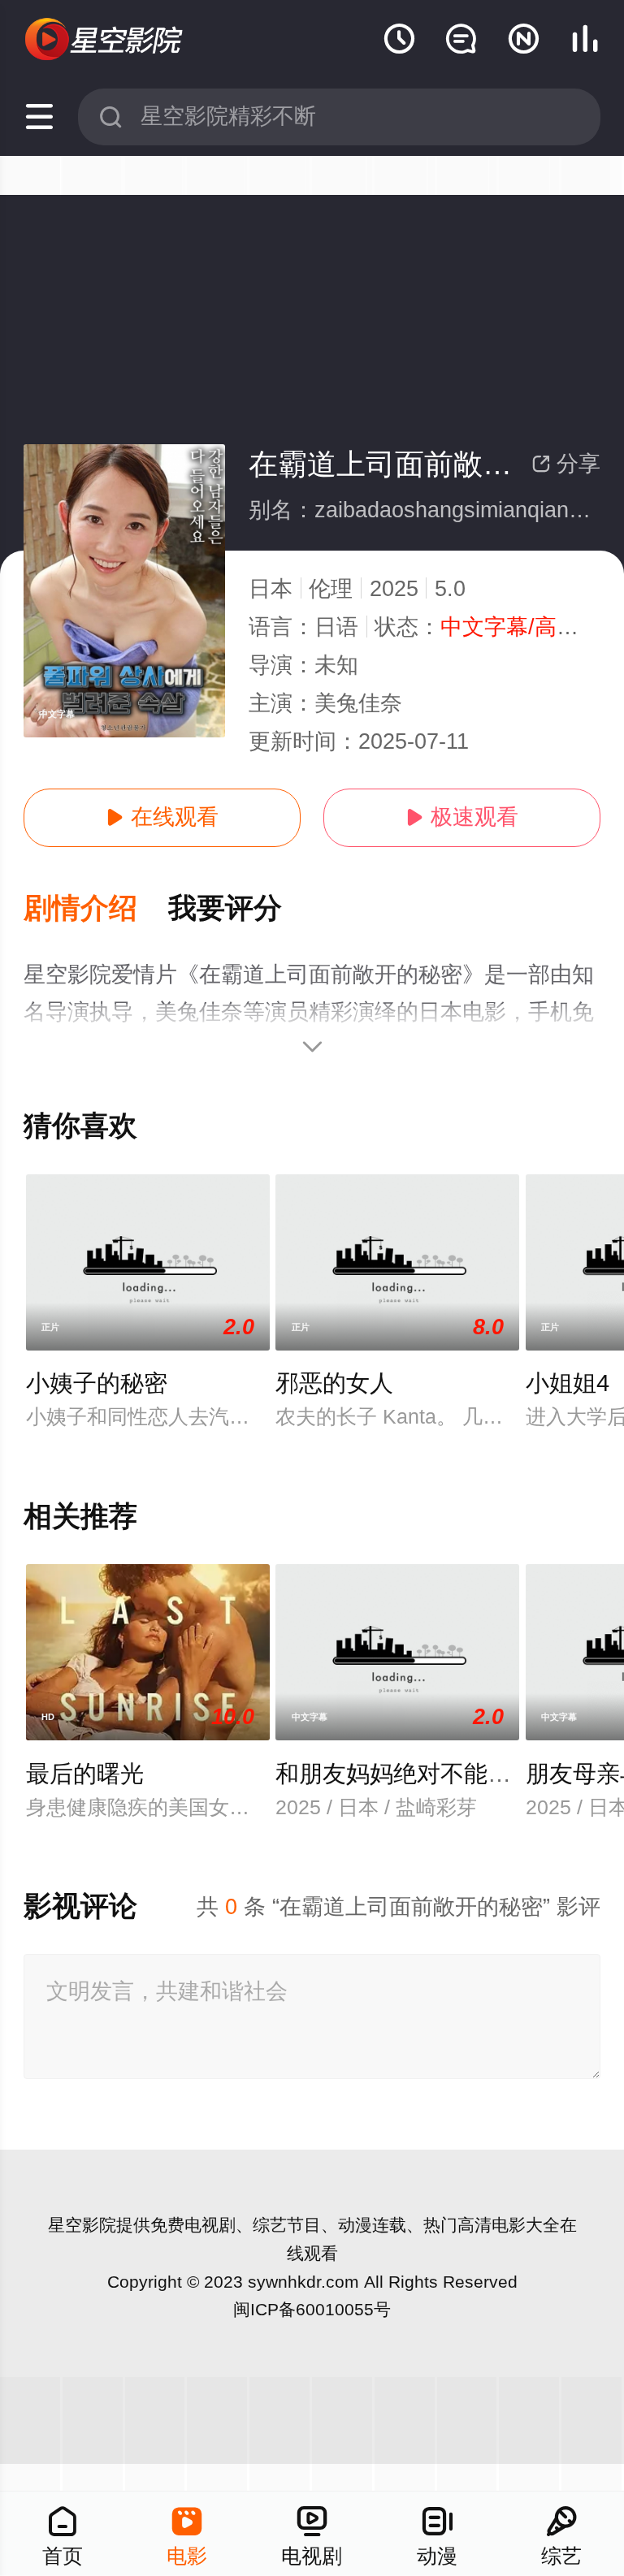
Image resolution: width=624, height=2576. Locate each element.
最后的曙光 (85, 1774)
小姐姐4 (568, 1383)
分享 (566, 464)
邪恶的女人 (334, 1383)
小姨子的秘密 (97, 1383)
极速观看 (462, 817)
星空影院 (82, 2225)
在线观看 (162, 817)
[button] (96, 909)
